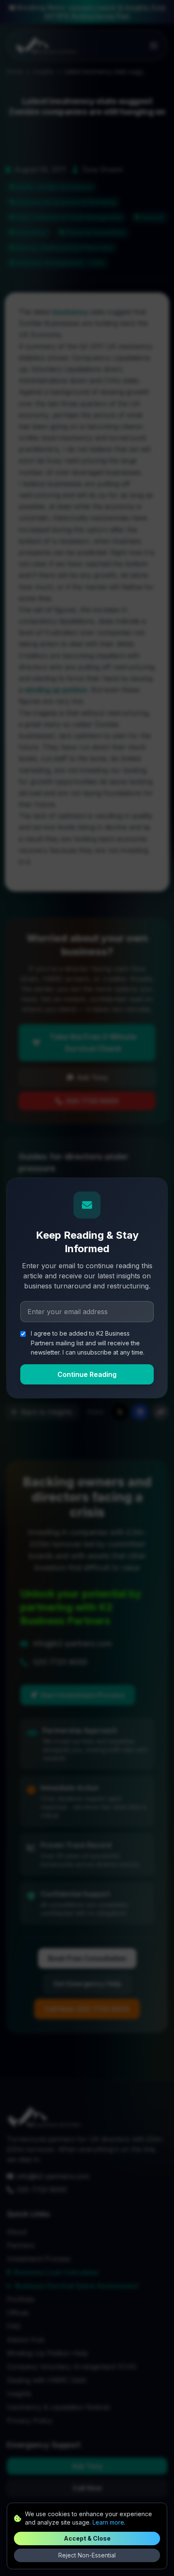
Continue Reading (87, 1374)
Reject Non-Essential (87, 2555)
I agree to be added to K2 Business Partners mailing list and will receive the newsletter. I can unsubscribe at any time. (88, 1343)
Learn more (108, 2522)
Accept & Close (87, 2538)
